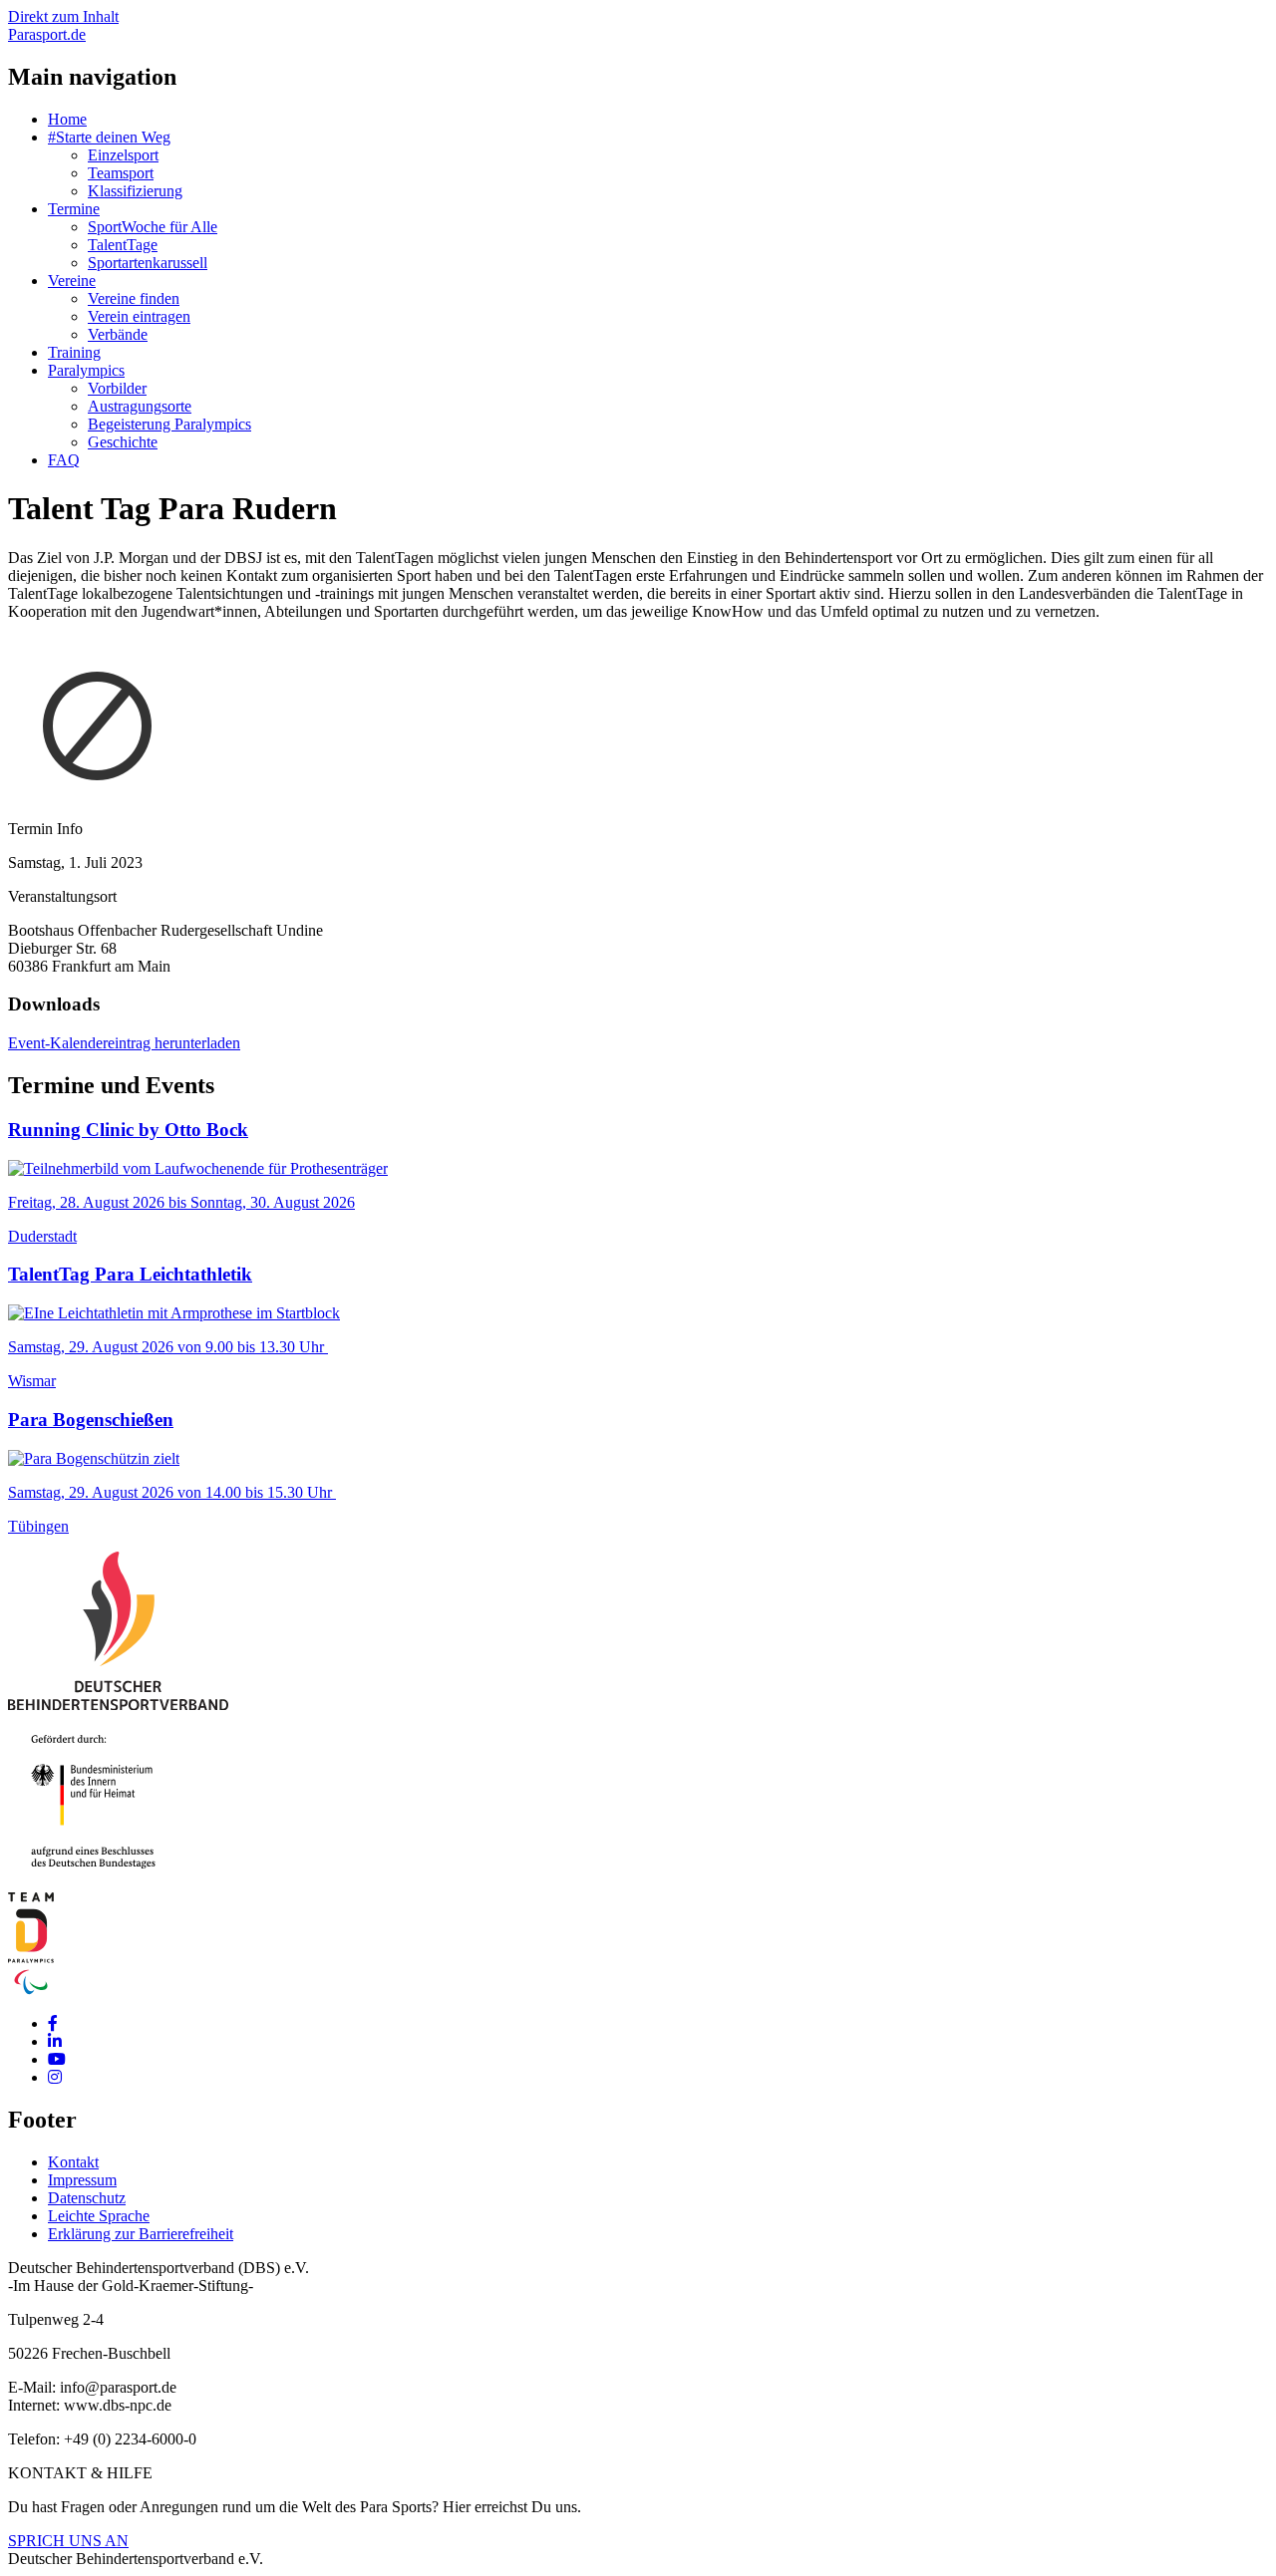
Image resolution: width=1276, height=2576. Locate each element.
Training (74, 352)
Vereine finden (134, 298)
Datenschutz (87, 2198)
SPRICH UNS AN (68, 2541)
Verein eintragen (139, 316)
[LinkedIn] (55, 2041)
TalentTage (123, 245)
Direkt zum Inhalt (63, 16)
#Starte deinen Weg (109, 137)
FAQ (64, 460)
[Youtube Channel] (57, 2059)
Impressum (82, 2180)
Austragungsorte (140, 406)
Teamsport (121, 173)
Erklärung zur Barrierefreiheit (141, 2234)
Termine (74, 209)
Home (67, 119)
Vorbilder (117, 388)
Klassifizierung (135, 191)
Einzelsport (123, 155)
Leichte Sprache (99, 2216)
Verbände (118, 334)
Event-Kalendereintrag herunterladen (124, 1043)
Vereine (72, 281)
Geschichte (123, 442)
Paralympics (86, 370)
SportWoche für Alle (153, 227)
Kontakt (73, 2162)
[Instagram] (55, 2077)
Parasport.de (47, 34)
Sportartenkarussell (148, 263)
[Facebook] (53, 2023)
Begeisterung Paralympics (169, 424)
